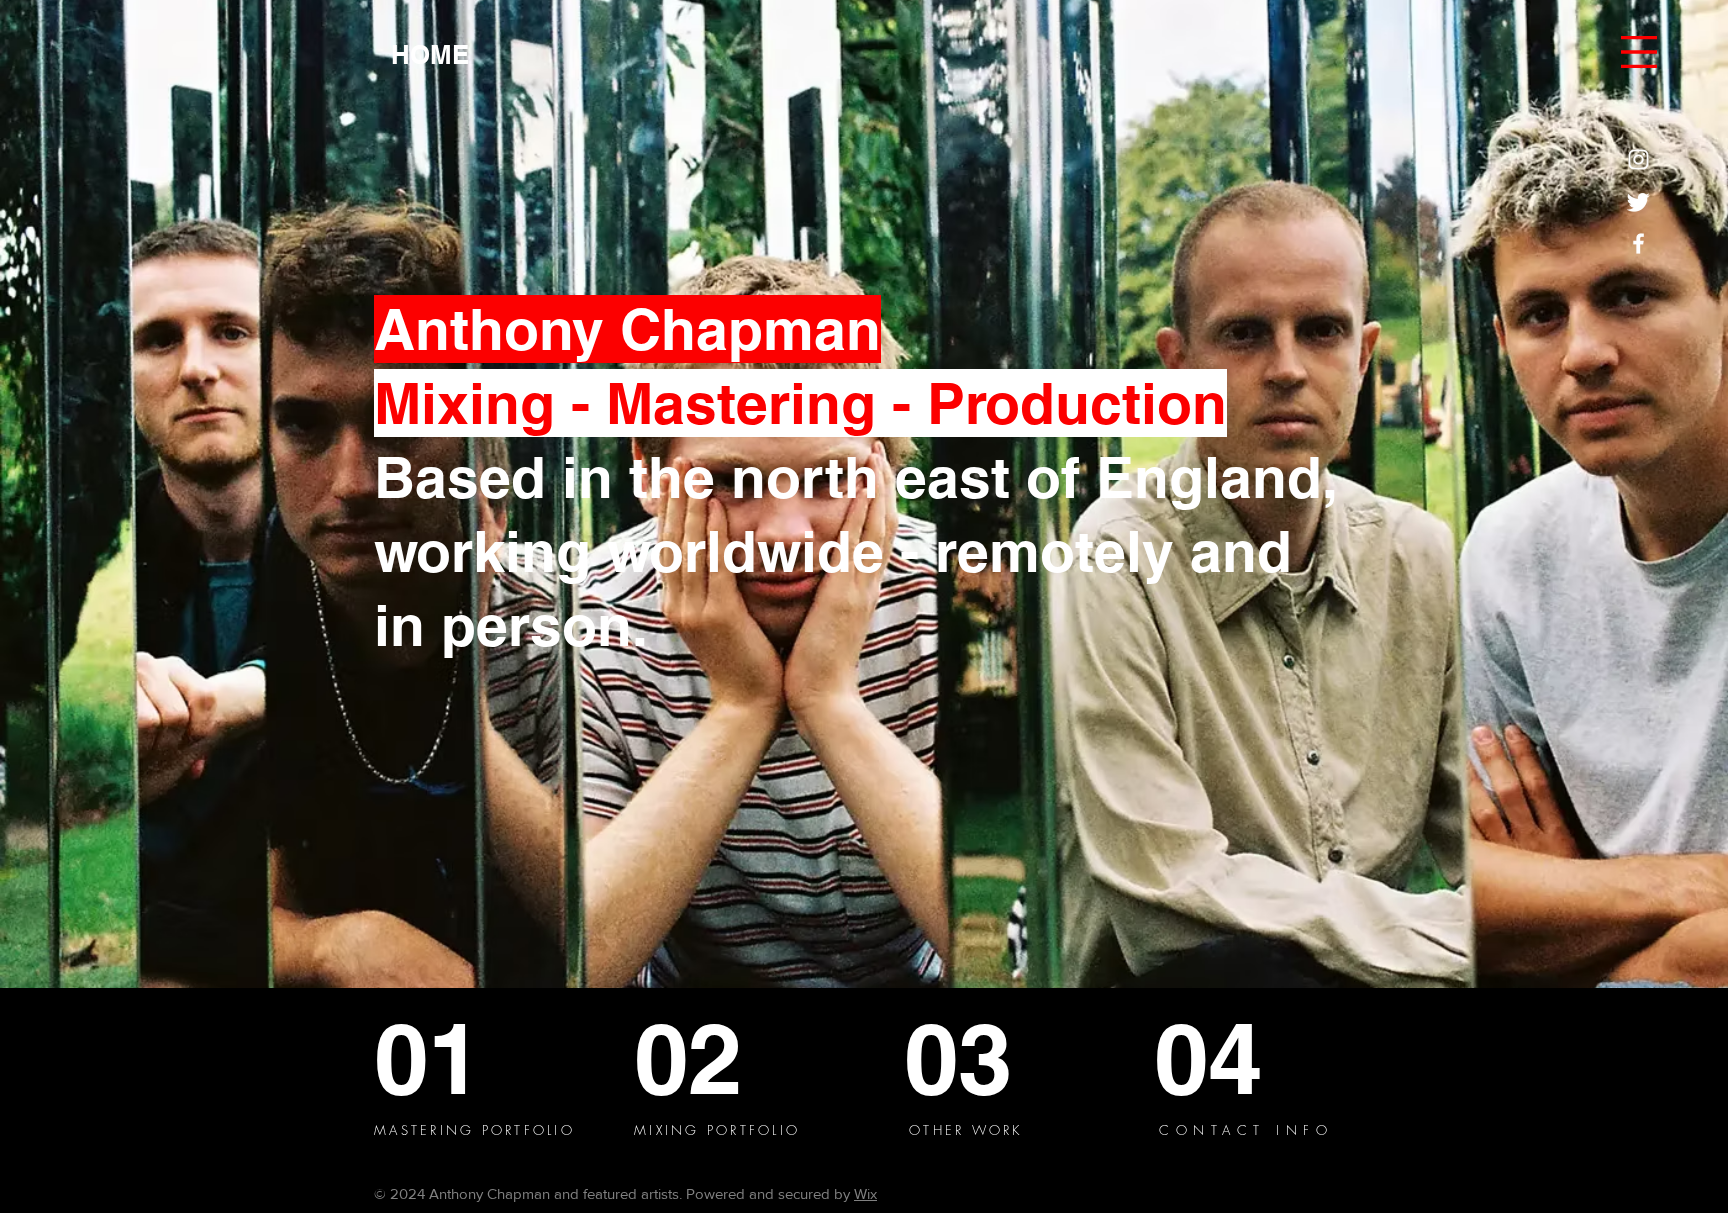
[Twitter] (1638, 201)
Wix (865, 1193)
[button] (1639, 52)
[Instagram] (1638, 159)
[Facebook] (1638, 243)
